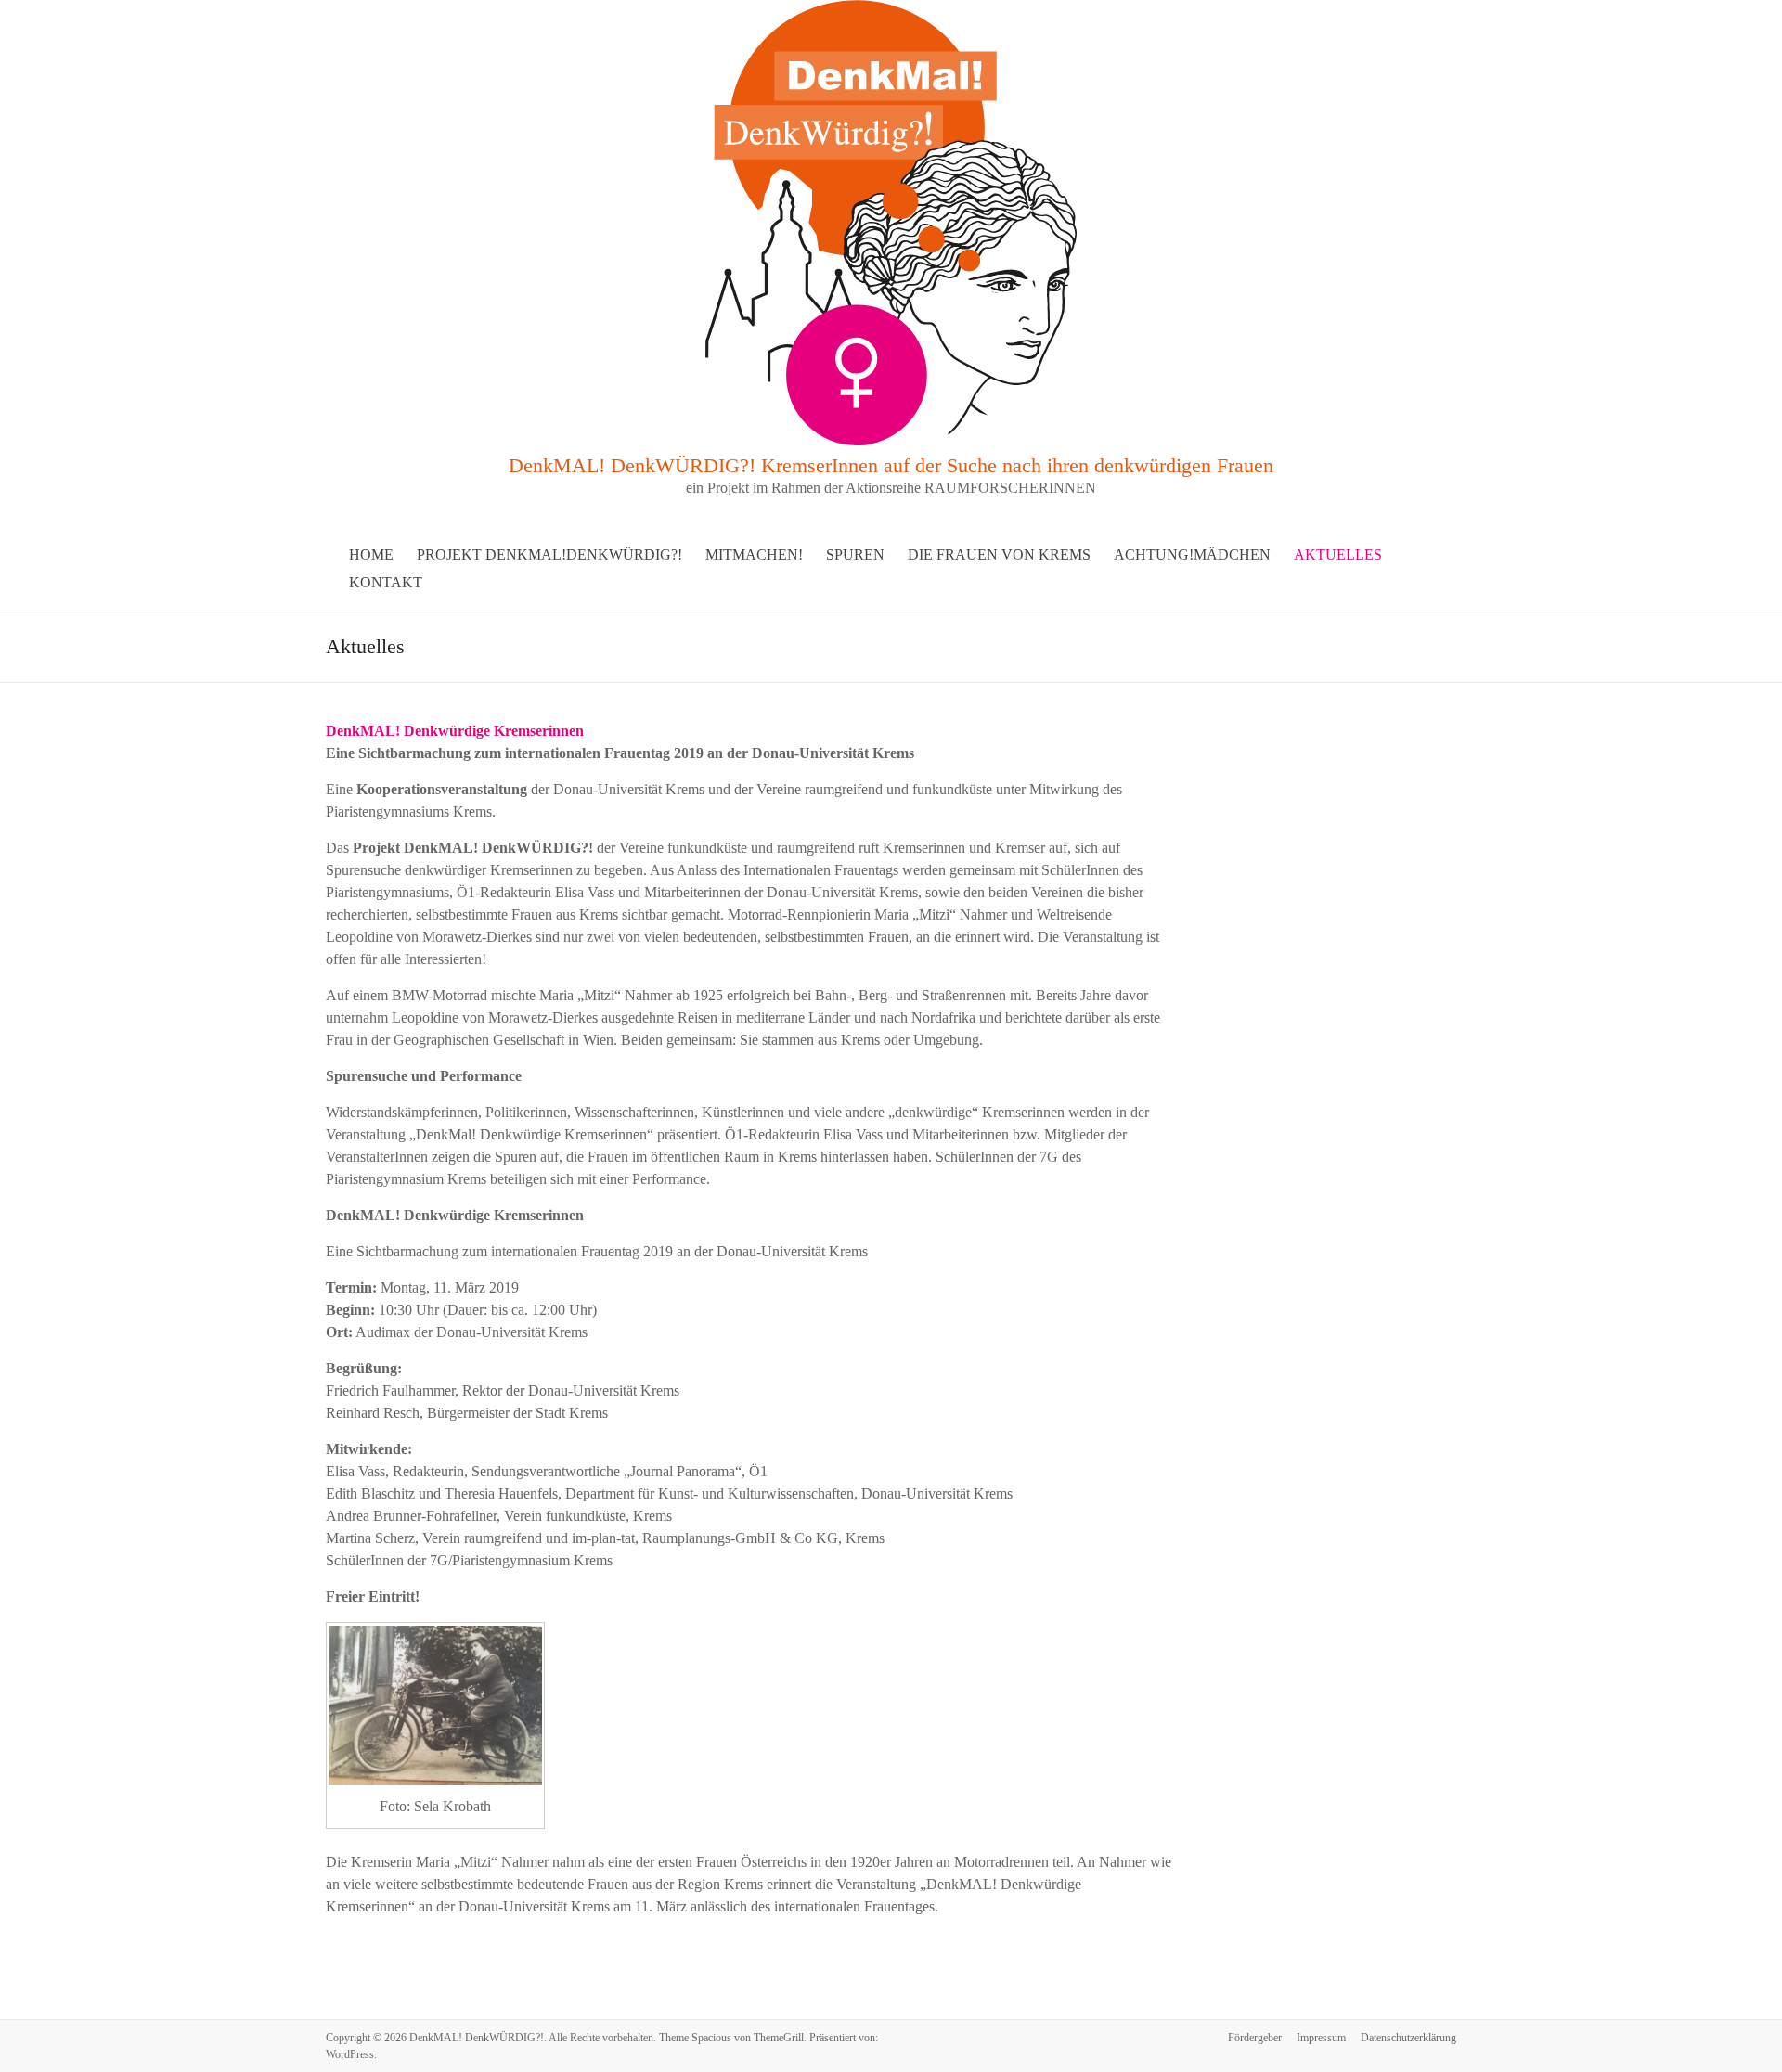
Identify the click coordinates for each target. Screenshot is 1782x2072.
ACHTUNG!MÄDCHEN (1192, 554)
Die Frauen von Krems (999, 554)
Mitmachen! (754, 554)
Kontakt (386, 582)
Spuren (855, 554)
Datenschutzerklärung (1408, 2038)
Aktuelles (1338, 554)
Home (371, 554)
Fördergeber (1255, 2038)
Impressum (1321, 2038)
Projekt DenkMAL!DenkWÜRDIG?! (549, 554)
